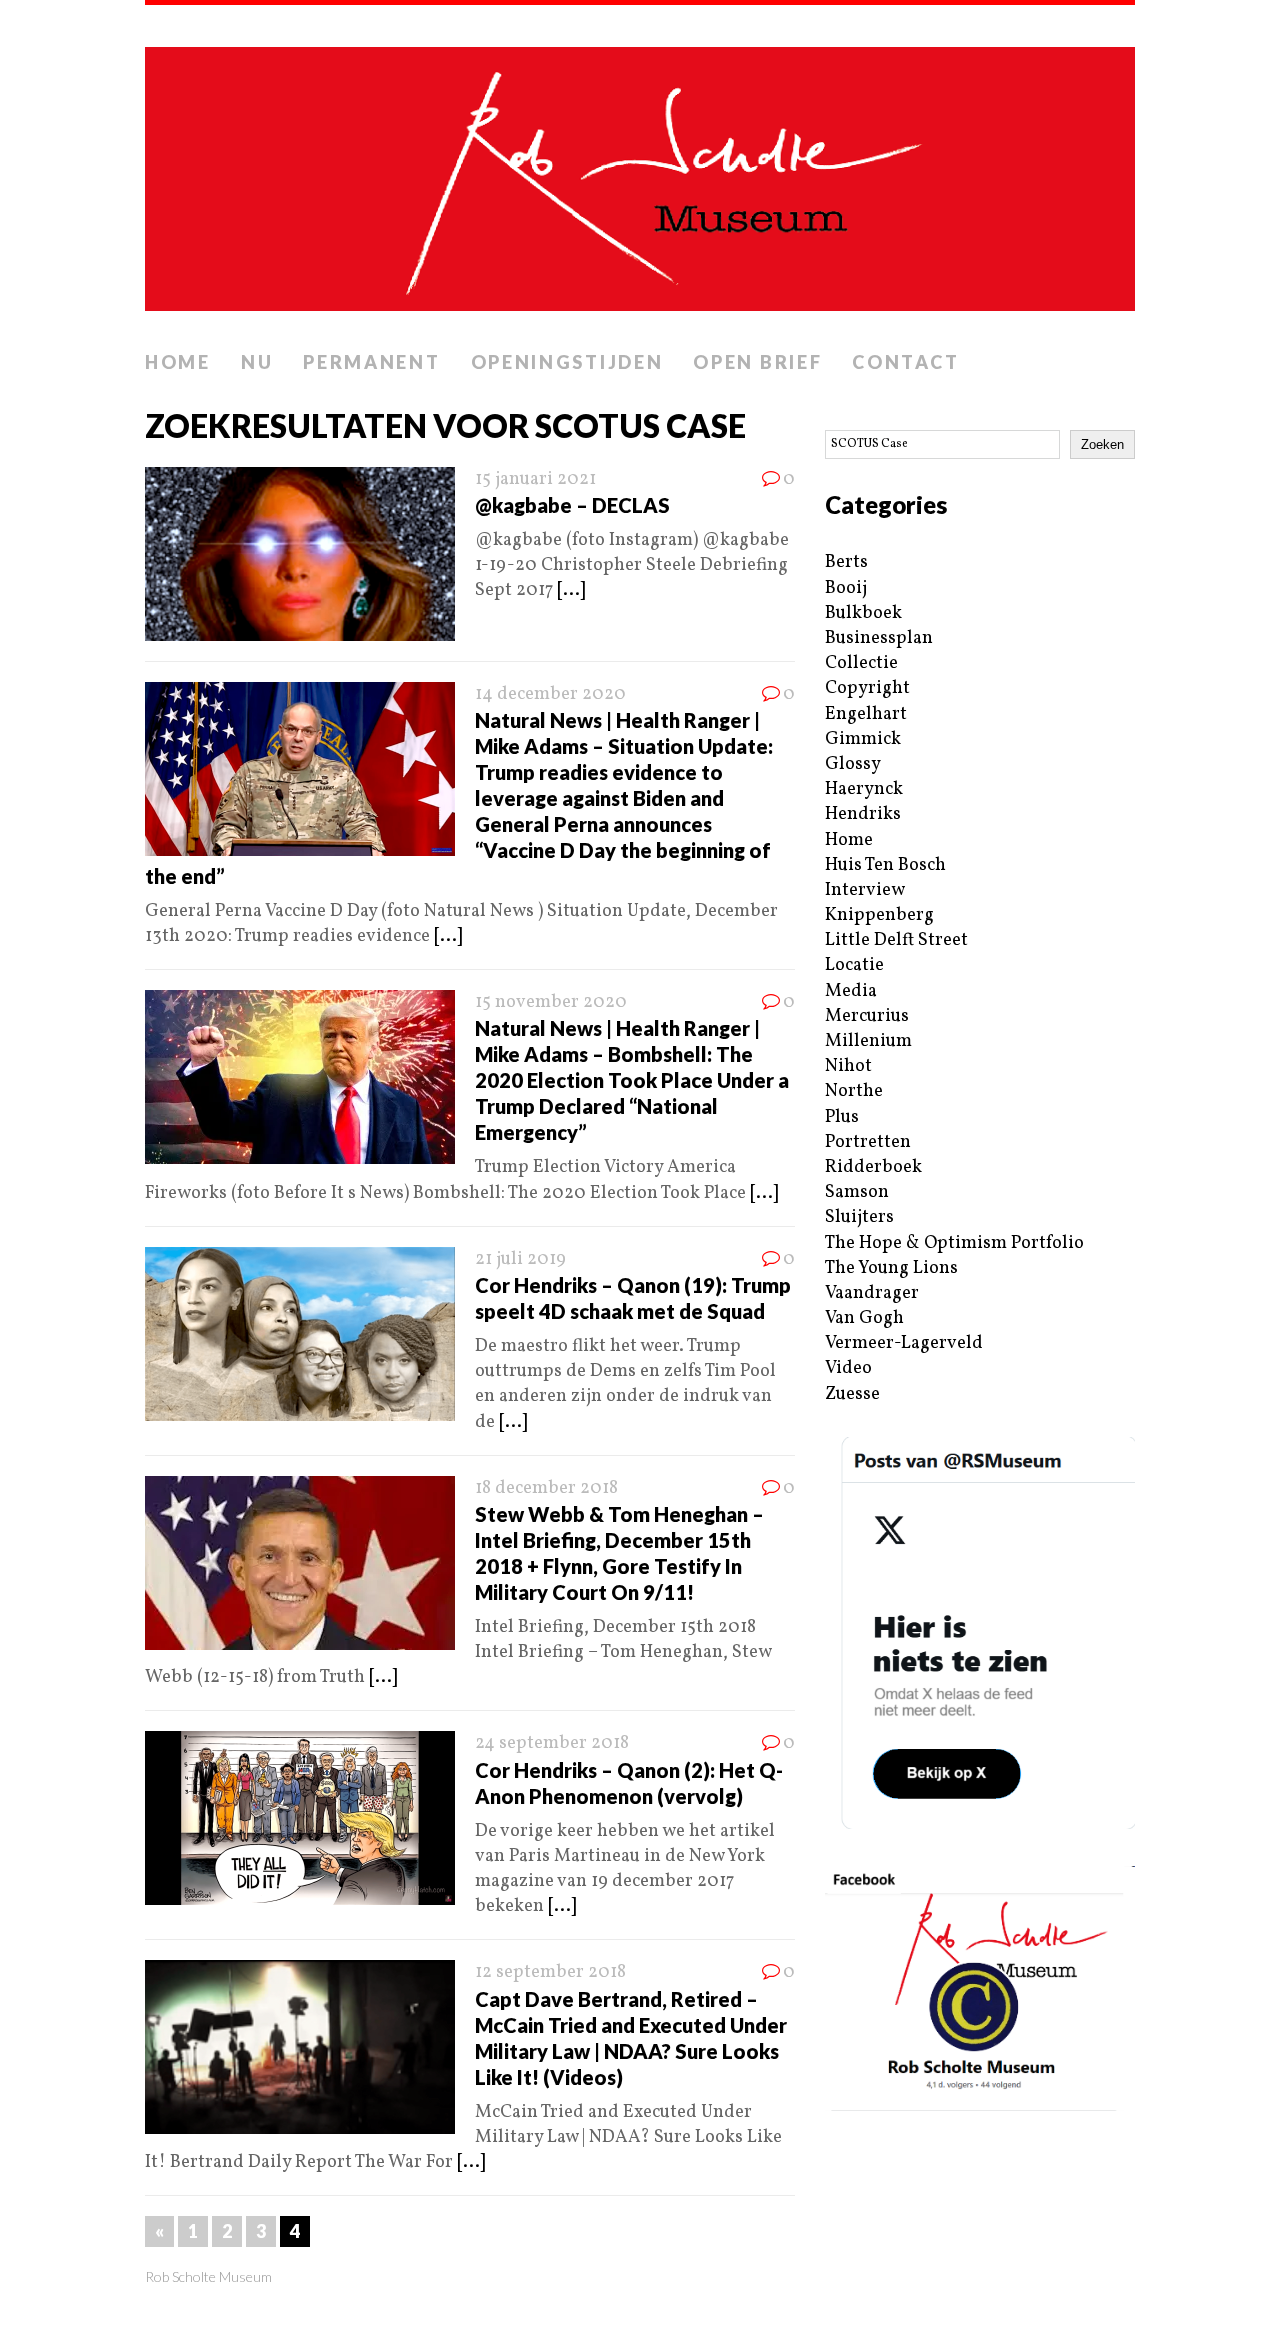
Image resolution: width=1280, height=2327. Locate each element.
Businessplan (879, 638)
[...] (571, 590)
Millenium (868, 1041)
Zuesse (852, 1394)
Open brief (757, 362)
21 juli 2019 (520, 1259)
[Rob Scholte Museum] (640, 173)
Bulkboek (863, 613)
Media (851, 991)
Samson (857, 1192)
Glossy (853, 764)
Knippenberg (879, 915)
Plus (842, 1117)
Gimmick (863, 739)
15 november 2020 (551, 1002)
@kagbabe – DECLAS (572, 505)
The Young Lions (891, 1268)
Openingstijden (567, 362)
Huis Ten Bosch (885, 865)
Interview (865, 890)
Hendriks (863, 814)
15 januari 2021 (535, 479)
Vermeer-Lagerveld (904, 1343)
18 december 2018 (546, 1488)
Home (178, 362)
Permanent (371, 362)
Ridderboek (873, 1167)
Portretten (868, 1142)
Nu (257, 362)
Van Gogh (864, 1318)
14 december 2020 (550, 694)
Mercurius (867, 1016)
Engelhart (866, 714)
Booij (846, 588)
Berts (846, 562)
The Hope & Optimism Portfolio (954, 1243)
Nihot (848, 1066)
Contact (905, 362)
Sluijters (859, 1217)
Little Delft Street (896, 940)
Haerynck (864, 789)
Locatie (854, 965)
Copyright (867, 688)
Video (848, 1368)
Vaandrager (872, 1293)
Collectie (861, 663)
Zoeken (1102, 444)
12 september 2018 (550, 1972)
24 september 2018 (552, 1743)
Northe (854, 1091)
